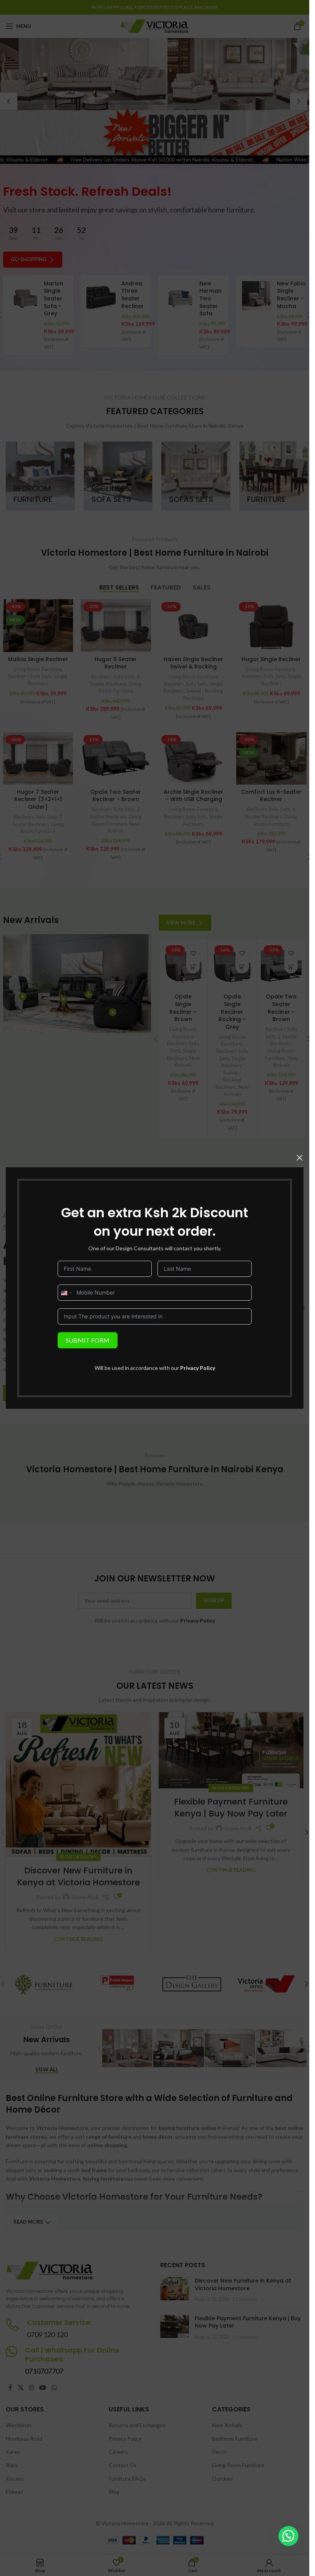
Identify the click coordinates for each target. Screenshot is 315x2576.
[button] (288, 2536)
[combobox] (66, 1293)
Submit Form (88, 1340)
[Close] (300, 1158)
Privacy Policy (198, 1368)
